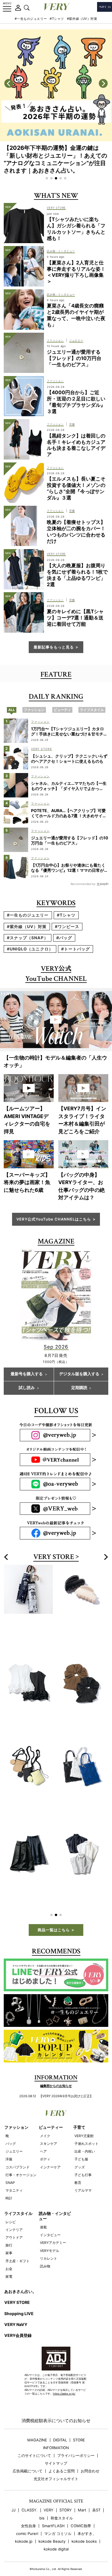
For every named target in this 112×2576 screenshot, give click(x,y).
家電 (9, 2257)
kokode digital (56, 2530)
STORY (66, 2491)
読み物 (45, 2247)
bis (42, 2499)
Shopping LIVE (19, 2294)
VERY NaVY (16, 2305)
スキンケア (49, 2124)
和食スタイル (62, 2499)
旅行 (9, 2226)
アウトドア (14, 2218)
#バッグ (64, 938)
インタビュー (50, 2216)
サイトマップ (56, 2444)
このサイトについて (34, 2436)
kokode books (84, 2522)
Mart (82, 2491)
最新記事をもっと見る (54, 647)
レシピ (11, 2203)
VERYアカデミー (53, 2223)
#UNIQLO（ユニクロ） (30, 949)
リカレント (49, 2239)
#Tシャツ (57, 19)
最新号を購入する (27, 1374)
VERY (49, 2491)
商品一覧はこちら (54, 1911)
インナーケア (50, 2148)
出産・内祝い (85, 2132)
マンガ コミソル (58, 2514)
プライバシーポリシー (76, 2436)
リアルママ (83, 2171)
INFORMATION (56, 2429)
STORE (79, 2421)
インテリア (14, 2210)
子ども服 (81, 2140)
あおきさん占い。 (20, 2272)
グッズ (80, 2148)
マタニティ (14, 2171)
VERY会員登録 (18, 2316)
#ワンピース (67, 926)
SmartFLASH (53, 2507)
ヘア (43, 2132)
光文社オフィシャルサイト (56, 2460)
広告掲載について (28, 2452)
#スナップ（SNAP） (28, 938)
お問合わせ (90, 2452)
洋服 (9, 2140)
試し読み (27, 1388)
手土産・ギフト (18, 2242)
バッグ (11, 2124)
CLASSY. (30, 2491)
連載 (43, 2208)
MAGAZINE (37, 2421)
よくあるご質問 (62, 2452)
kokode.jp (24, 2522)
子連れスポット (86, 2124)
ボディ (45, 2140)
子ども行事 (83, 2156)
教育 (78, 2163)
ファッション (16, 2108)
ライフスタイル (18, 2194)
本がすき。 (87, 2514)
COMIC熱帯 (81, 2507)
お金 (9, 2249)
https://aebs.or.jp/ (64, 2374)
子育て (79, 2108)
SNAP (10, 2163)
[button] (47, 178)
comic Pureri (27, 2514)
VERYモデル (50, 2231)
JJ (13, 2491)
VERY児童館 (84, 2117)
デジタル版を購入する (79, 1374)
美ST (96, 2491)
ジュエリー (14, 2132)
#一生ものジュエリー (31, 19)
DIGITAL (60, 2421)
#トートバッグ (76, 949)
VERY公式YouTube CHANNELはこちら (54, 1219)
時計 (9, 2179)
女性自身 (28, 2507)
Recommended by (83, 884)
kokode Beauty (52, 2522)
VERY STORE (54, 1557)
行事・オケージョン (21, 2156)
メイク (45, 2117)
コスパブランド (18, 2148)
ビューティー (51, 2108)
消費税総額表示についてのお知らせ (56, 2401)
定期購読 (79, 1388)
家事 (9, 2234)
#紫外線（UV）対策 (82, 19)
